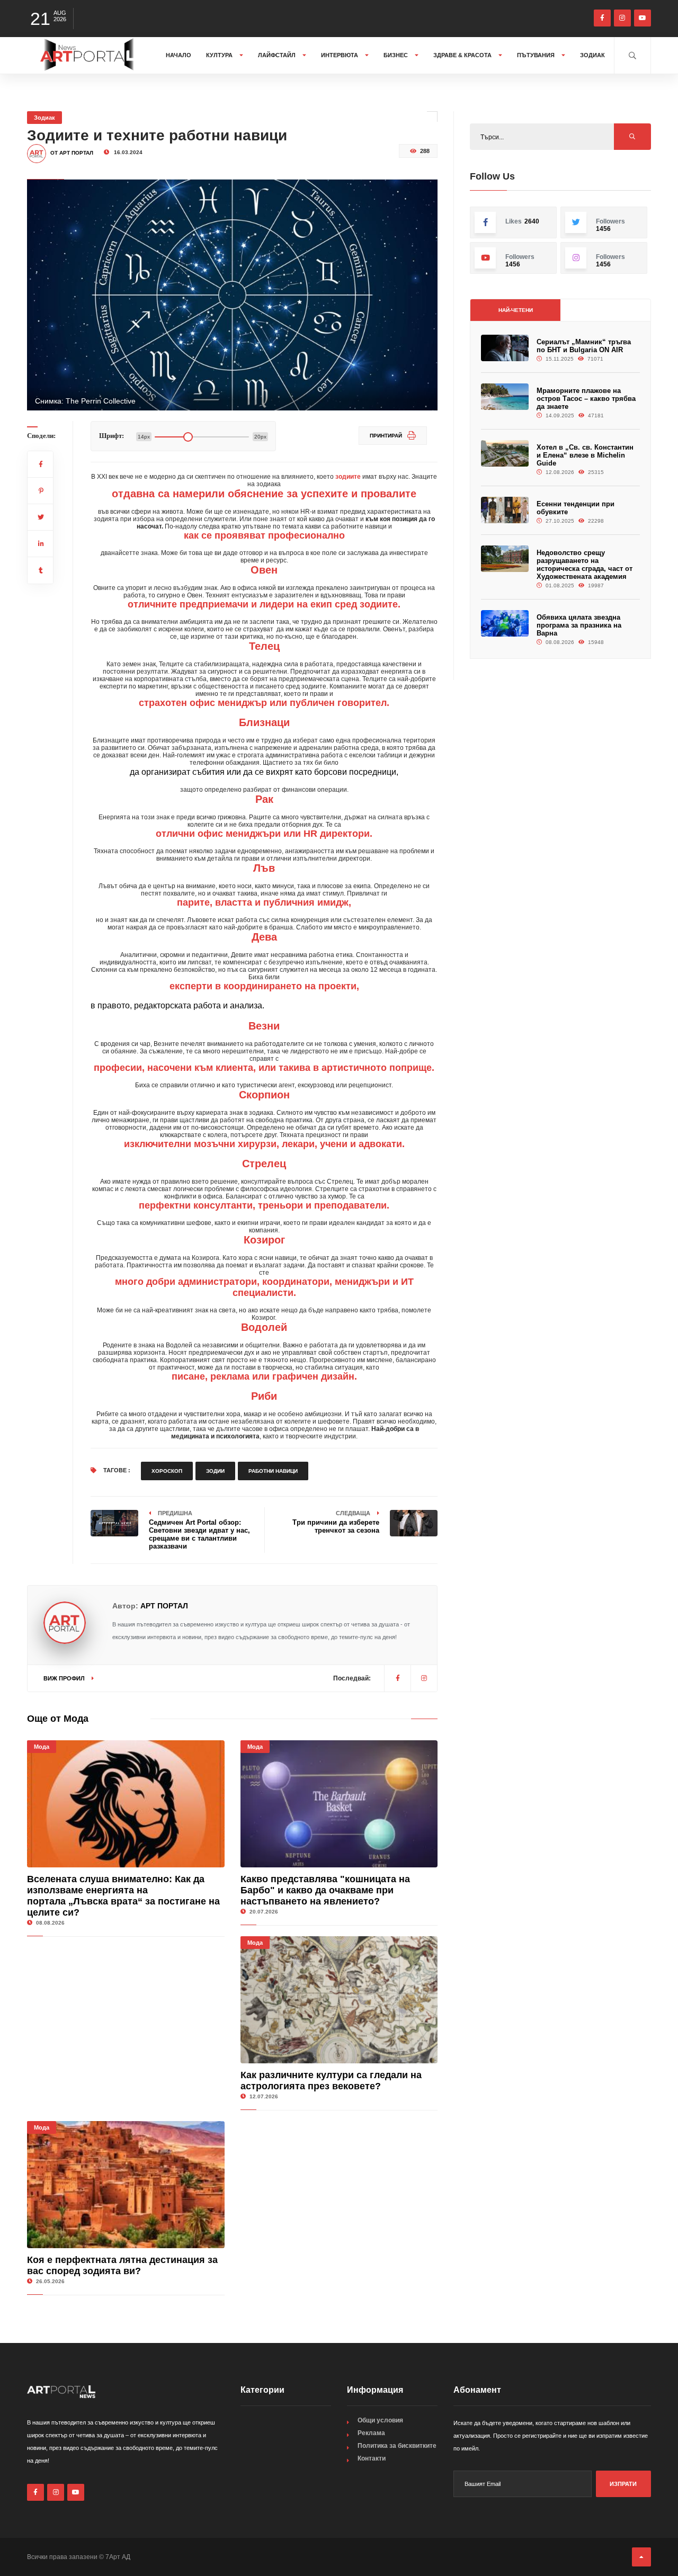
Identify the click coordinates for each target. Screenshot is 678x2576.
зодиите (348, 477)
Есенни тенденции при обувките (576, 508)
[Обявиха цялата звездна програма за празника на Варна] (505, 624)
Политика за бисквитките (397, 2446)
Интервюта (340, 55)
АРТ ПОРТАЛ (164, 1606)
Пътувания (537, 55)
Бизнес (396, 55)
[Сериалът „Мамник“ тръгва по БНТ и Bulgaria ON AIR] (505, 348)
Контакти (372, 2458)
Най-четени (516, 310)
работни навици (273, 1471)
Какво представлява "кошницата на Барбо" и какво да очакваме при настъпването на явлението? (325, 1890)
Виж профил (65, 1678)
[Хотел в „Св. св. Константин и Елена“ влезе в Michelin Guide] (505, 454)
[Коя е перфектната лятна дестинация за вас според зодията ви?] (126, 2185)
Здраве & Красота (463, 55)
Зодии (215, 1471)
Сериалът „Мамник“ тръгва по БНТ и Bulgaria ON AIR (584, 346)
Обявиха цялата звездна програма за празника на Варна (579, 625)
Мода (42, 1747)
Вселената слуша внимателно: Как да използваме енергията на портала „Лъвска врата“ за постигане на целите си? (123, 1896)
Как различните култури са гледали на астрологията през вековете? (331, 2081)
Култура (220, 55)
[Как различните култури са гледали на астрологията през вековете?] (339, 2000)
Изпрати (623, 2484)
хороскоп (167, 1471)
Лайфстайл (278, 55)
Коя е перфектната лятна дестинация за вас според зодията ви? (122, 2265)
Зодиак (592, 55)
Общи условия (380, 2420)
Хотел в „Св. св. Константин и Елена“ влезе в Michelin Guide (585, 455)
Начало (179, 55)
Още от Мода (58, 1719)
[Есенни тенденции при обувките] (505, 510)
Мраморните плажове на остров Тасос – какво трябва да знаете (586, 399)
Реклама (371, 2433)
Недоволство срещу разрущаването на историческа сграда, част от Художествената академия (585, 565)
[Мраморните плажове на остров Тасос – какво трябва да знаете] (505, 397)
